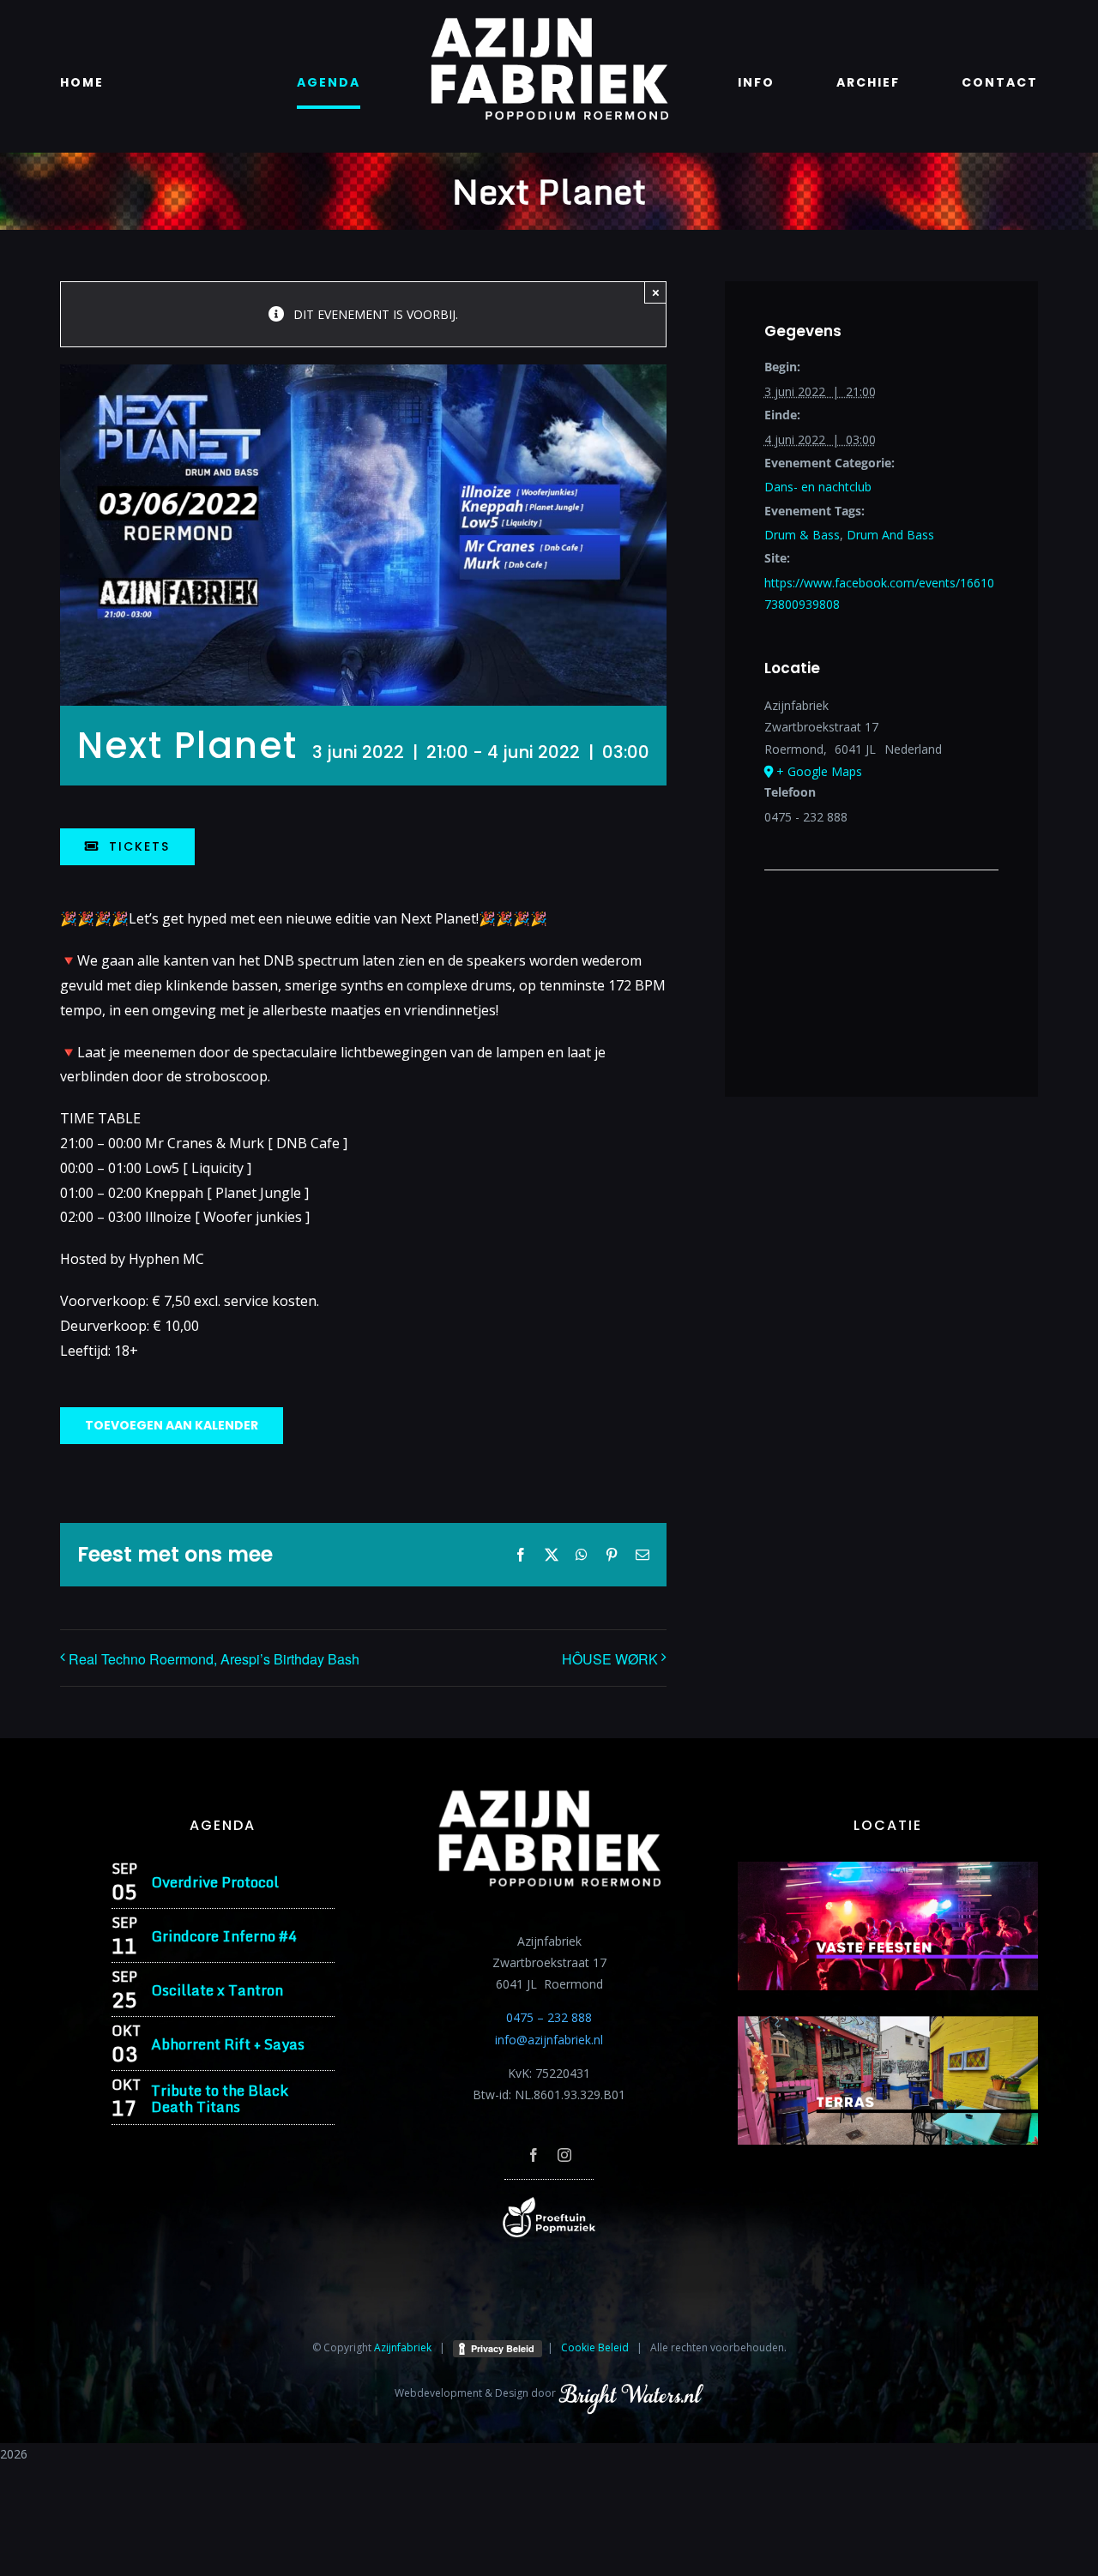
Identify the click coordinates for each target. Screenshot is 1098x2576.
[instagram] (564, 2155)
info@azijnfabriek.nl (549, 2040)
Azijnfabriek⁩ (403, 2347)
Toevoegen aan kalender (172, 1426)
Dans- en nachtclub (818, 487)
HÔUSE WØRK (610, 1659)
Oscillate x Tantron (217, 1990)
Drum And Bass (890, 535)
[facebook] (534, 2155)
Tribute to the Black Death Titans (220, 2098)
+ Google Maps (819, 771)
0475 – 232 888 (549, 2017)
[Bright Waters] (630, 2393)
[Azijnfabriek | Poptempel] (549, 2203)
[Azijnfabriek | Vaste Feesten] (888, 1867)
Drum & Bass (802, 535)
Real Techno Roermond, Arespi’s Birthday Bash (214, 1659)
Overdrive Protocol (215, 1882)
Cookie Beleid (595, 2347)
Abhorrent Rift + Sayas (228, 2044)
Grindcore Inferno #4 (224, 1936)
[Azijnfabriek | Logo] (549, 23)
